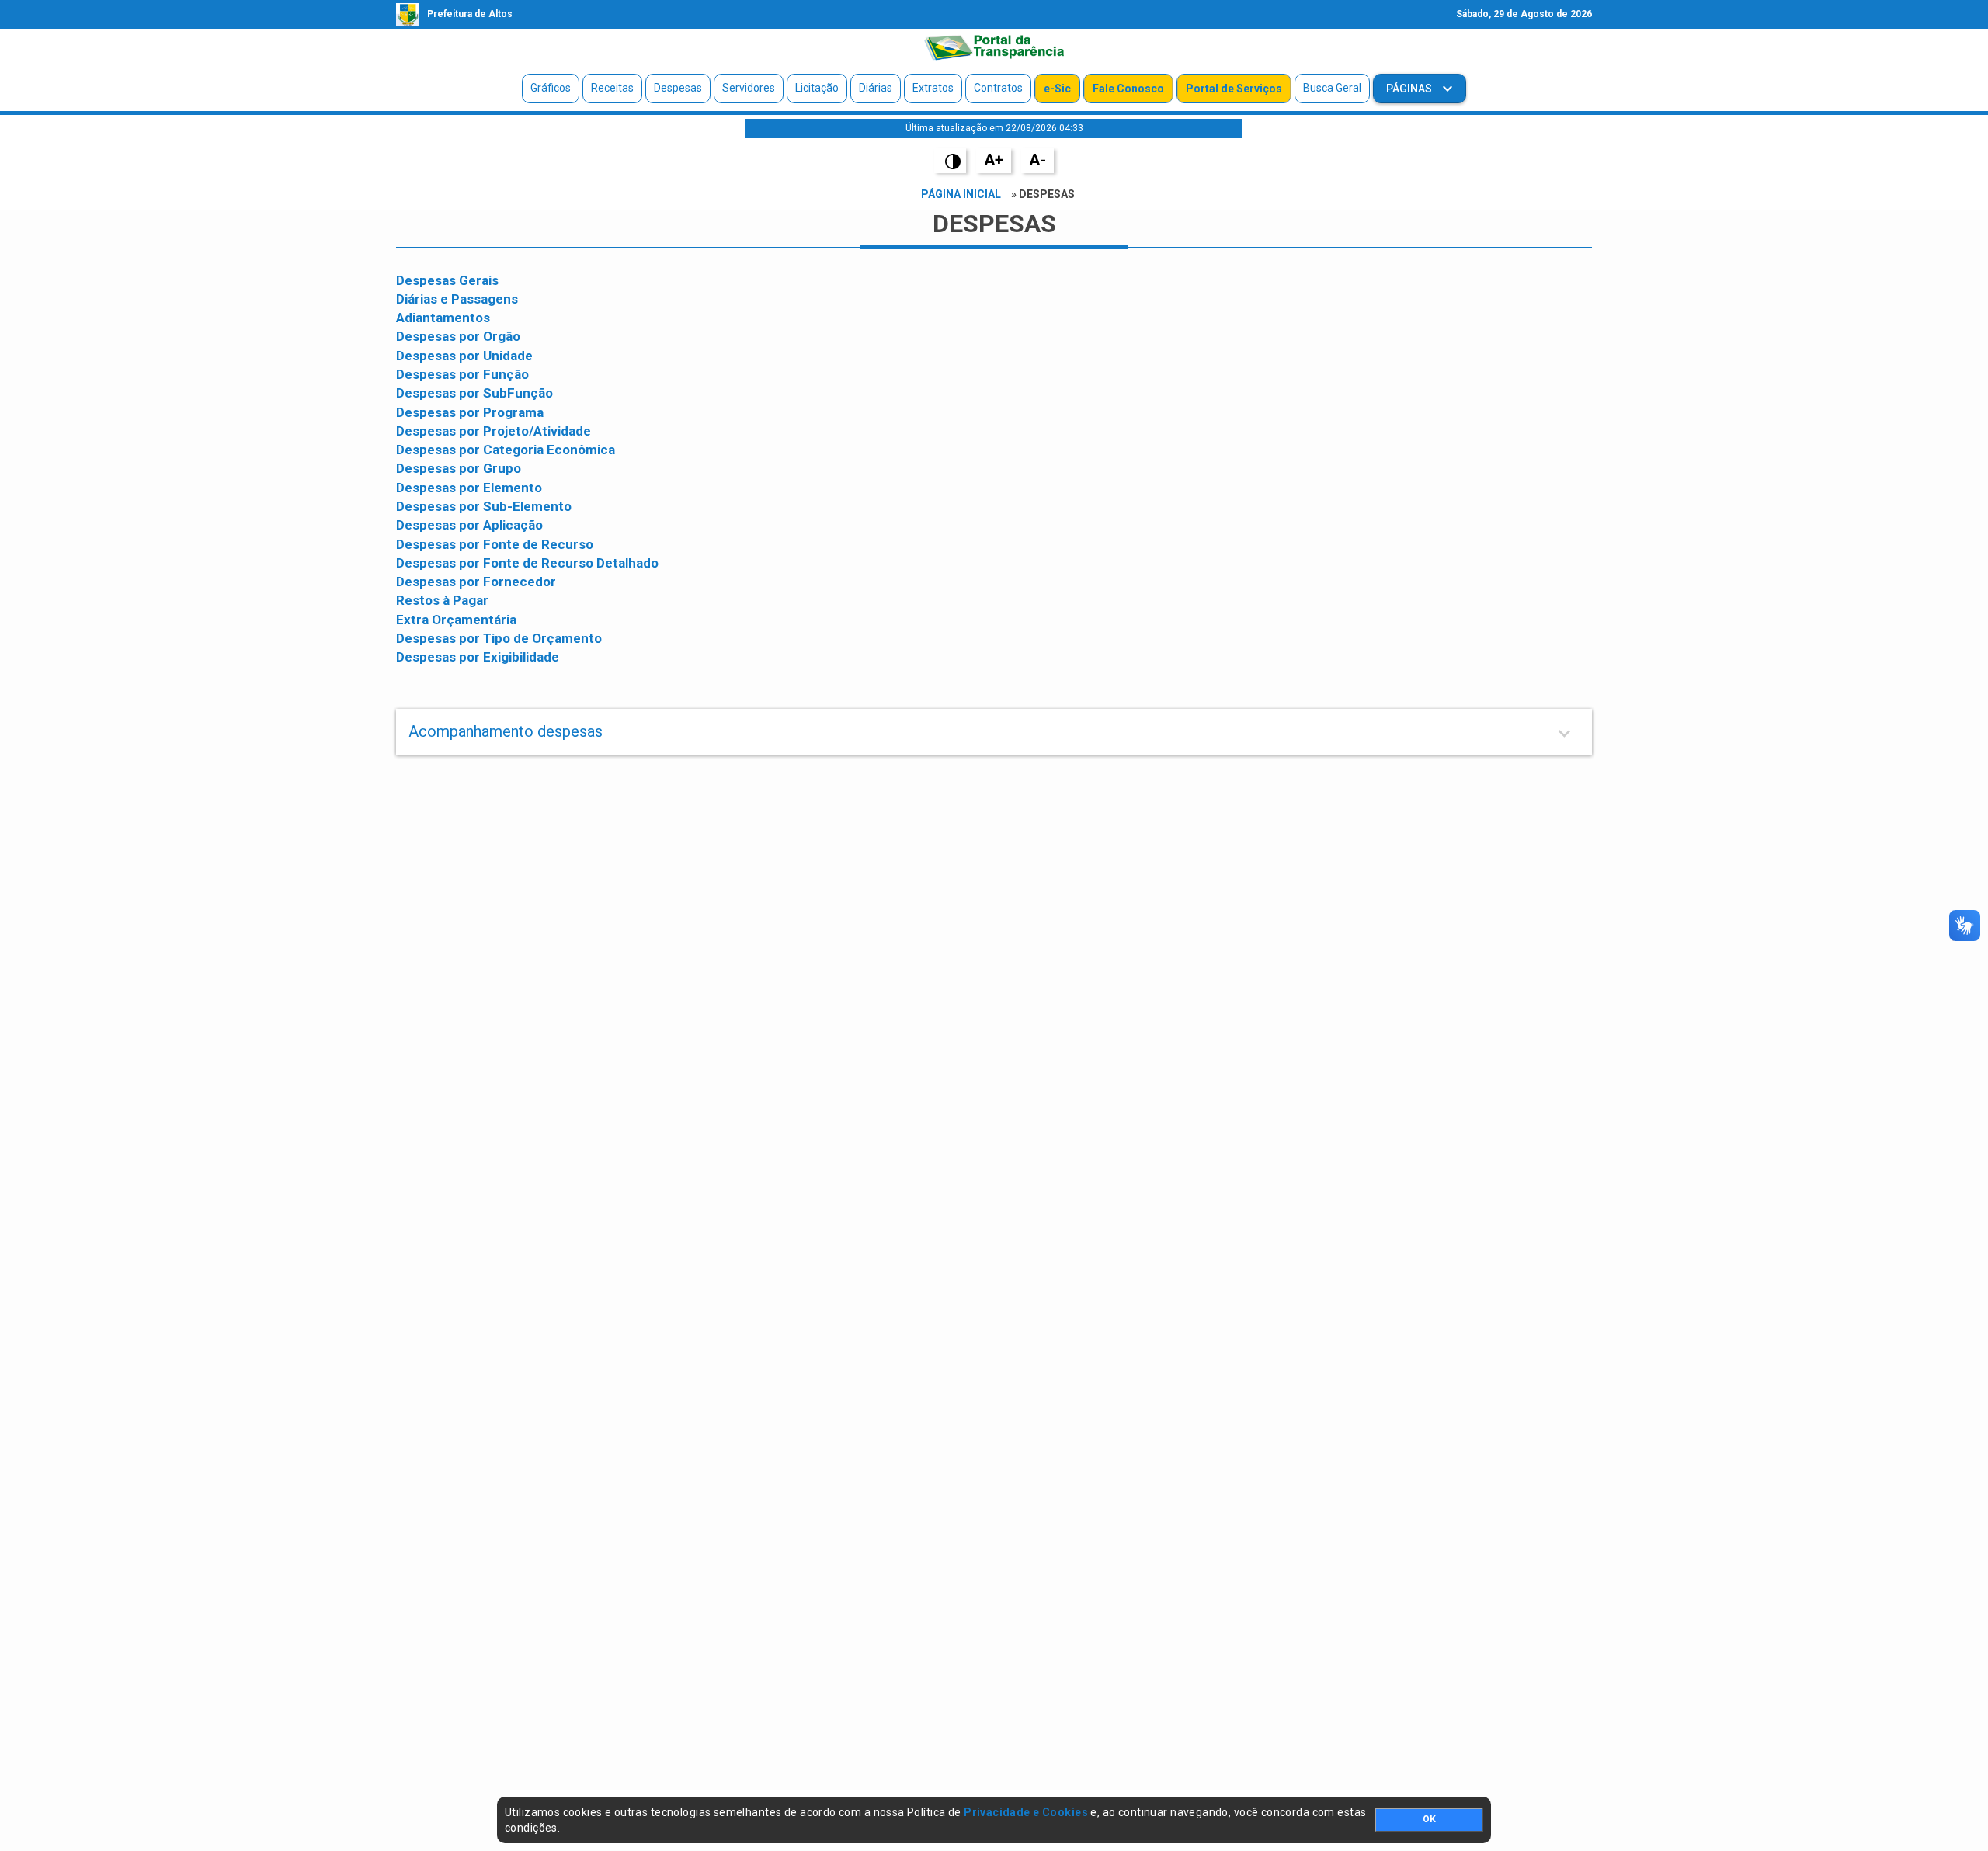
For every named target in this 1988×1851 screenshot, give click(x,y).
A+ (994, 160)
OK (1429, 1819)
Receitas (612, 88)
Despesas (678, 88)
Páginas (1410, 89)
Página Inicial (961, 194)
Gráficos (551, 88)
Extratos (933, 88)
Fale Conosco (1128, 89)
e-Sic (1057, 89)
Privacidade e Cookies (1026, 1812)
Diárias (876, 88)
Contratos (998, 88)
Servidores (749, 88)
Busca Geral (1332, 88)
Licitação (817, 88)
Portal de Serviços (1234, 89)
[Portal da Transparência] (994, 47)
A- (1037, 160)
